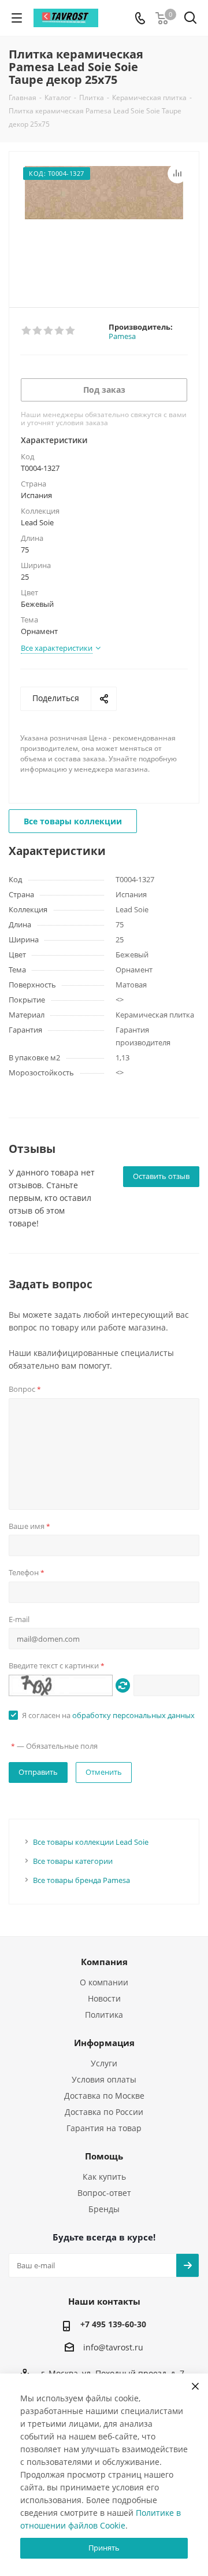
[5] (71, 331)
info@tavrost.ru (113, 2348)
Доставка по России (104, 2112)
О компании (104, 1982)
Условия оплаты (104, 2079)
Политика (104, 2015)
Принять (104, 2548)
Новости (104, 1998)
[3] (49, 331)
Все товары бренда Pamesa (81, 1880)
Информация (104, 2043)
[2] (38, 331)
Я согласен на (108, 1715)
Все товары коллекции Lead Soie (91, 1842)
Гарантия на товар (104, 2128)
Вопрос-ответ (104, 2193)
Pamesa (122, 336)
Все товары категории (73, 1861)
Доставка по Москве (104, 2096)
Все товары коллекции (73, 821)
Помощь (104, 2156)
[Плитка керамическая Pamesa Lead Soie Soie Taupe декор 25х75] (104, 224)
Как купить (104, 2177)
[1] (27, 331)
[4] (60, 331)
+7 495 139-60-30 (113, 2324)
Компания (104, 1962)
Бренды (104, 2209)
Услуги (104, 2063)
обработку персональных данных (133, 1715)
